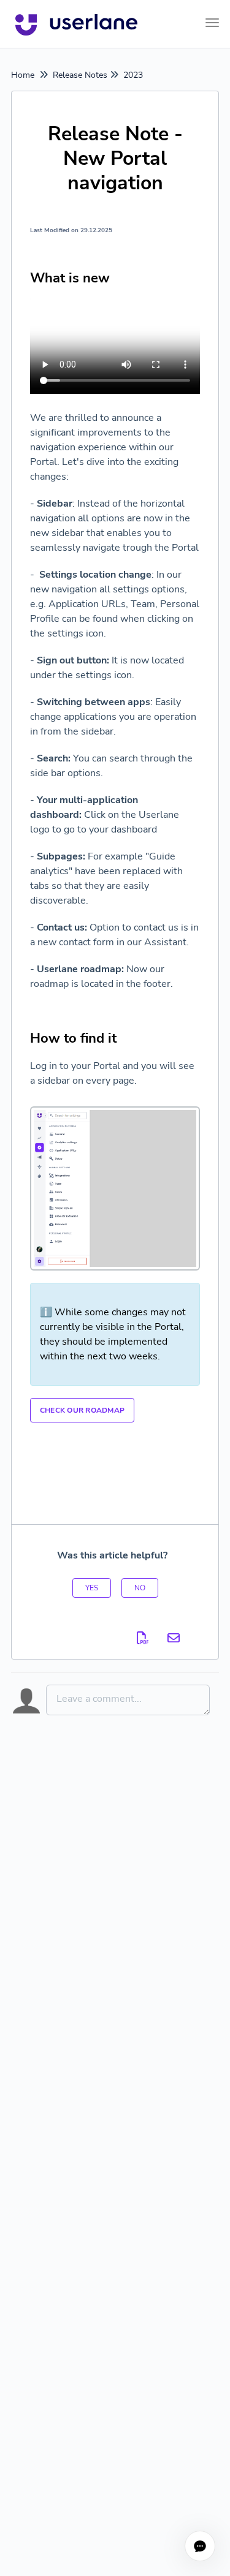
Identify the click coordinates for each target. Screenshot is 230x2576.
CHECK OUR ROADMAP (82, 1410)
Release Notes (80, 75)
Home (23, 75)
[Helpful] (92, 1588)
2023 (133, 75)
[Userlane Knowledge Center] (76, 24)
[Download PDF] (143, 1638)
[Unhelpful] (140, 1588)
